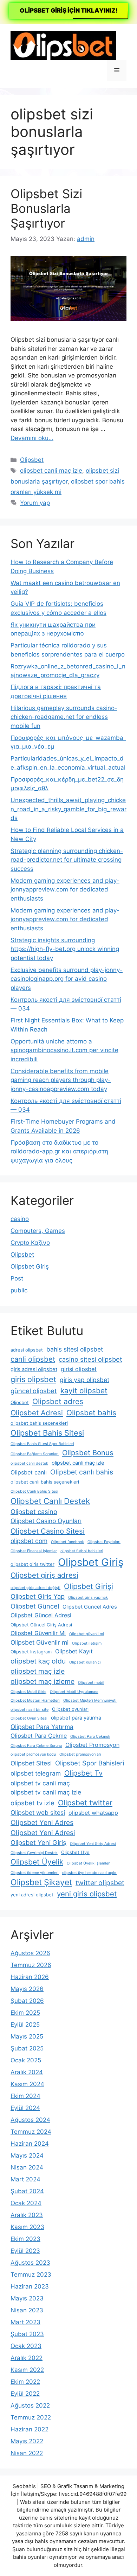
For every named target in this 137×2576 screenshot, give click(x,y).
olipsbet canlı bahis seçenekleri (45, 1482)
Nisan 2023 (27, 2310)
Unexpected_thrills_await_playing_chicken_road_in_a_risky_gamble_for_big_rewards (68, 809)
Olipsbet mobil (91, 1683)
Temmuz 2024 (31, 2132)
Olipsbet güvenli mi (87, 1634)
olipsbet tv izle (32, 1803)
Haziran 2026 (30, 1977)
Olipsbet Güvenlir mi (40, 1642)
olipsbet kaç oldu (38, 1661)
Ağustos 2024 (30, 2120)
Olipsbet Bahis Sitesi (47, 1433)
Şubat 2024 (27, 2191)
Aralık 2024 (27, 2072)
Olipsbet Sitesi (31, 1763)
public (19, 1290)
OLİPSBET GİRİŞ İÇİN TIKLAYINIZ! (69, 11)
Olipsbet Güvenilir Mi (38, 1633)
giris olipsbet (33, 1379)
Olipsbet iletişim (87, 1643)
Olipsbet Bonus (88, 1453)
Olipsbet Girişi (89, 1586)
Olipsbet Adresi (37, 1413)
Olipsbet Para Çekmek (90, 1737)
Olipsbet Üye (75, 1852)
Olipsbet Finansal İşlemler (34, 1551)
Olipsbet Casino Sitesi (48, 1531)
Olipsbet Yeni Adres (42, 1822)
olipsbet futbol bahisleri (82, 1551)
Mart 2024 (25, 2179)
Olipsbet (32, 460)
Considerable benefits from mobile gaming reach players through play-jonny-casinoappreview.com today (61, 1080)
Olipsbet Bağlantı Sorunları (35, 1454)
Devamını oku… (32, 438)
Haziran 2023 (30, 2286)
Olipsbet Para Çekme (39, 1736)
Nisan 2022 (27, 2453)
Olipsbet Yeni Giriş (38, 1842)
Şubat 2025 (27, 2048)
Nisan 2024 (27, 2167)
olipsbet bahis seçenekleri (39, 1423)
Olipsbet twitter (85, 1803)
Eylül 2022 (25, 2394)
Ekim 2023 (25, 2239)
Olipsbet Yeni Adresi (43, 1833)
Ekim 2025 (25, 2013)
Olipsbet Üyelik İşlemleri (89, 1863)
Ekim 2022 (25, 2382)
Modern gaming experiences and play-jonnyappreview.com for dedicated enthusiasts (65, 890)
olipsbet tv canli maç (40, 1783)
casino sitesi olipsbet (90, 1359)
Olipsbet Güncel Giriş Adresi (41, 1625)
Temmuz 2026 (31, 1965)
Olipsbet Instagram (31, 1652)
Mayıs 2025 (27, 2036)
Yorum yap (35, 503)
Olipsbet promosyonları (80, 1754)
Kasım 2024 (27, 2084)
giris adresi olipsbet (34, 1369)
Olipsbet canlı (29, 1472)
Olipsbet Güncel (35, 1606)
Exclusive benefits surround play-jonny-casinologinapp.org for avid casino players (67, 979)
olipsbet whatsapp (93, 1813)
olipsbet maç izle (38, 1671)
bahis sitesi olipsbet (75, 1349)
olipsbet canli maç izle (51, 471)
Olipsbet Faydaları (104, 1542)
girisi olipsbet (79, 1369)
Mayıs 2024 (27, 2155)
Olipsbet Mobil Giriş (28, 1692)
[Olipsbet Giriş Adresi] (63, 45)
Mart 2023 (25, 2322)
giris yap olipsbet (84, 1380)
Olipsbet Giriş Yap (38, 1596)
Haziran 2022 (30, 2429)
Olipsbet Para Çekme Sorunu (36, 1746)
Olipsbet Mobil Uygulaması (74, 1692)
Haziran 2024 (30, 2144)
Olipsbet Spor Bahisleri (90, 1763)
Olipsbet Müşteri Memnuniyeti (90, 1700)
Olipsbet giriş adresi (44, 1575)
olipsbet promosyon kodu (33, 1754)
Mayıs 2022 (27, 2441)
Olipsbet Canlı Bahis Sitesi (34, 1491)
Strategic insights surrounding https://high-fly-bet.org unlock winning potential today (65, 949)
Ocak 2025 (26, 2060)
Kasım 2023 (27, 2227)
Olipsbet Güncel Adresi (41, 1615)
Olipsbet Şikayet (41, 1882)
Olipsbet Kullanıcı (85, 1662)
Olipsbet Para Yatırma (42, 1727)
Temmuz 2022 (31, 2417)
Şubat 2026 (27, 2001)
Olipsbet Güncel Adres (90, 1607)
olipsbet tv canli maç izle (46, 1792)
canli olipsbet (33, 1359)
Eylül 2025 (25, 2025)
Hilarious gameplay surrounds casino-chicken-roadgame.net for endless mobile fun (64, 717)
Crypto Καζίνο (30, 1243)
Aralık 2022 (27, 2358)
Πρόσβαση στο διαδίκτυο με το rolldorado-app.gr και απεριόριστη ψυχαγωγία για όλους (59, 1151)
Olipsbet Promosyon (92, 1745)
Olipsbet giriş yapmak (88, 1598)
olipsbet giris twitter (32, 1564)
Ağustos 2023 (30, 2263)
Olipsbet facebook (67, 1542)
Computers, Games (38, 1231)
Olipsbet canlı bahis (82, 1472)
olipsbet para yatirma (76, 1718)
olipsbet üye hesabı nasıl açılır (89, 1873)
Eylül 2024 (25, 2108)
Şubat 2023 (27, 2334)
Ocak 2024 (26, 2203)
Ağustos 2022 (30, 2405)
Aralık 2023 (27, 2215)
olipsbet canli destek (29, 1463)
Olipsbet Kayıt (74, 1651)
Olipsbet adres (58, 1401)
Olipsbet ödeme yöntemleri (35, 1873)
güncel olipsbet (34, 1391)
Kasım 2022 (27, 2370)
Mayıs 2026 (27, 1989)
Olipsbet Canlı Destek (50, 1501)
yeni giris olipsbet (87, 1894)
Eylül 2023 (25, 2251)
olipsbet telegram (36, 1773)
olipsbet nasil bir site (30, 1710)
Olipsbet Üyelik (37, 1862)
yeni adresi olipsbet (32, 1895)
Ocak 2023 (26, 2346)
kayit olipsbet (84, 1391)
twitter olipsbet (100, 1883)
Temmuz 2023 (31, 2275)
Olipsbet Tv (83, 1773)
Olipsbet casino (34, 1512)
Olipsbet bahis (91, 1413)
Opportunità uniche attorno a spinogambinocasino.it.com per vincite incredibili (64, 1050)
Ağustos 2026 (30, 1953)
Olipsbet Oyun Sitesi (29, 1718)
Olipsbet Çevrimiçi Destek (34, 1853)
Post (17, 1278)
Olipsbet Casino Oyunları (46, 1521)
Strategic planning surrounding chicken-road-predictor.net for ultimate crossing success (67, 860)
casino (20, 1219)
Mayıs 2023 (27, 2298)
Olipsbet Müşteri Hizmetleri (35, 1700)
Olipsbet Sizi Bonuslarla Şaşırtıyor (46, 208)
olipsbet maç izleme (43, 1681)
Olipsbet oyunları (70, 1709)
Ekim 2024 (25, 2096)
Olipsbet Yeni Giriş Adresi (93, 1844)
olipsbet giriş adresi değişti (35, 1588)
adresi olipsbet (27, 1350)
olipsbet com (29, 1541)
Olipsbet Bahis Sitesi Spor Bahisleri (42, 1444)
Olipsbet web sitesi (38, 1813)
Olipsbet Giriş (30, 1266)
